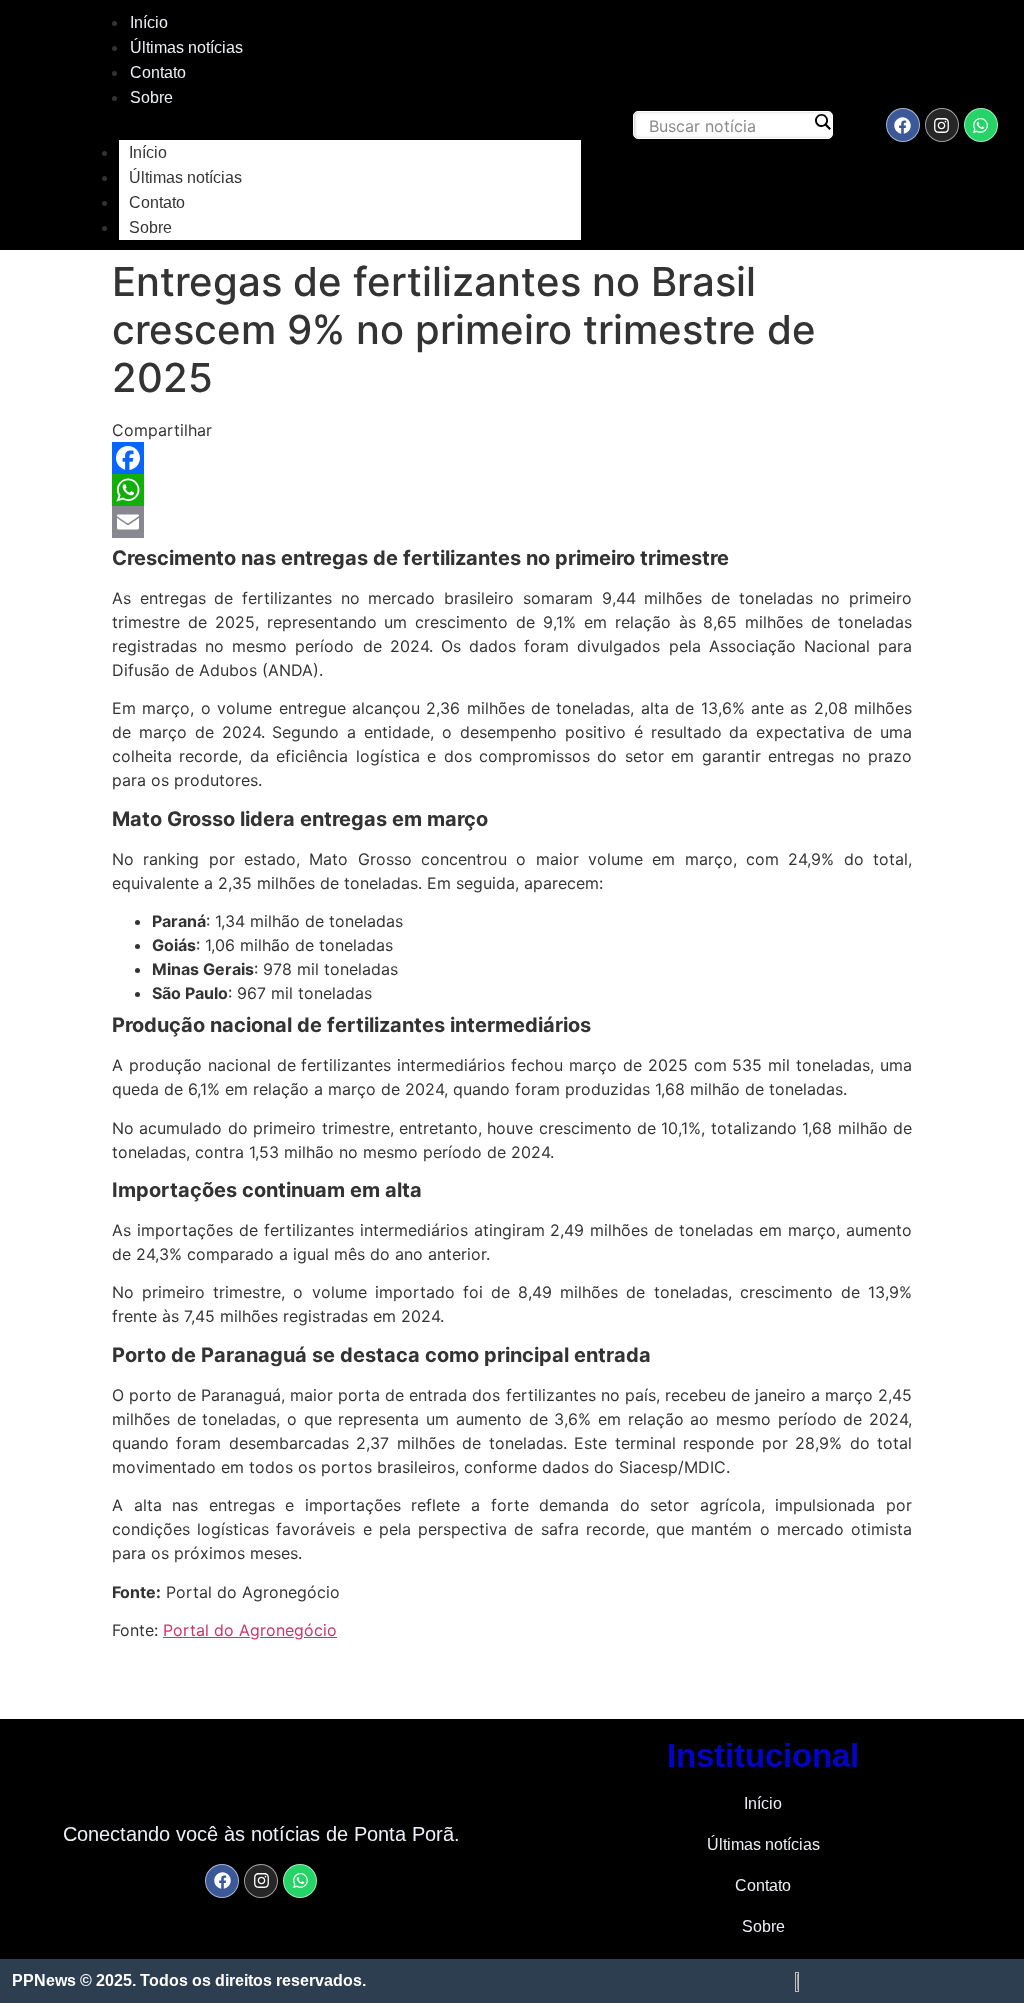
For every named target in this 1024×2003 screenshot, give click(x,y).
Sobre (151, 97)
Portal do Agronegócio (250, 1630)
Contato (158, 72)
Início (149, 22)
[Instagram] (942, 125)
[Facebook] (903, 125)
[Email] (512, 522)
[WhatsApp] (512, 490)
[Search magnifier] (822, 122)
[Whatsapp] (981, 125)
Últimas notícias (186, 47)
